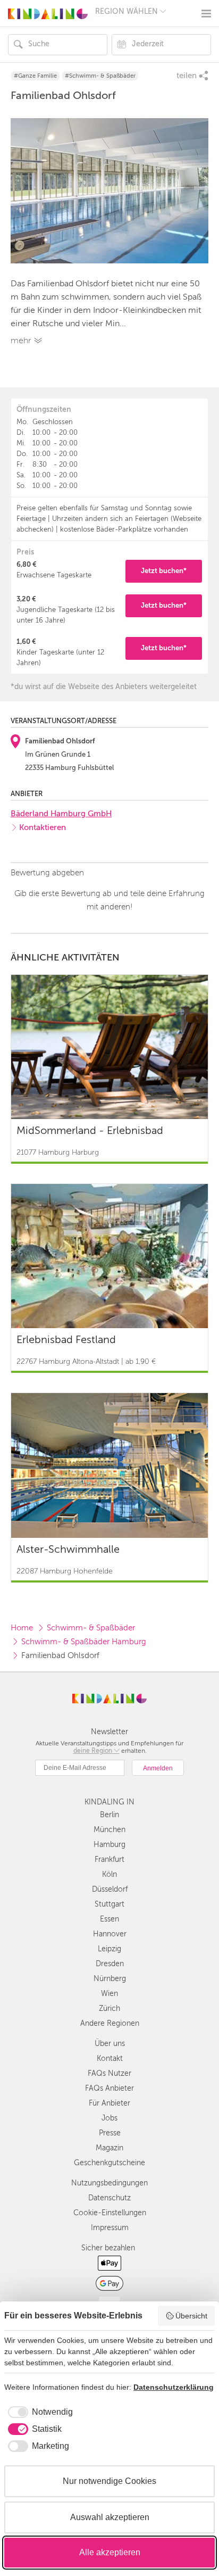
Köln (109, 1874)
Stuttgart (109, 1904)
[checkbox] (39, 2412)
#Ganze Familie (35, 76)
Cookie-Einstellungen (110, 2213)
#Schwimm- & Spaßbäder (100, 76)
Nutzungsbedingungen (109, 2183)
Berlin (109, 1815)
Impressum (110, 2228)
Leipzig (109, 1949)
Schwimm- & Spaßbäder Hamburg (84, 1642)
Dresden (110, 1964)
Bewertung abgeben (47, 873)
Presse (110, 2133)
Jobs (109, 2118)
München (109, 1830)
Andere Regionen (110, 2023)
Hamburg (109, 1845)
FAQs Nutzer (109, 2073)
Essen (109, 1919)
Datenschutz (109, 2198)
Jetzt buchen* (164, 571)
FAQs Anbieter (109, 2088)
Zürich (109, 2008)
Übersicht (191, 2316)
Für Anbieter (109, 2103)
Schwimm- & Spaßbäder (91, 1628)
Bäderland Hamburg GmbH (61, 814)
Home (22, 1628)
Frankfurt (109, 1859)
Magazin (109, 2148)
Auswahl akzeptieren (110, 2517)
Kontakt (110, 2059)
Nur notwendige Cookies (109, 2481)
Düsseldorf (110, 1889)
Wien (109, 1994)
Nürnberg (110, 1979)
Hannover (110, 1934)
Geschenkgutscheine (109, 2163)
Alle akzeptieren (110, 2552)
